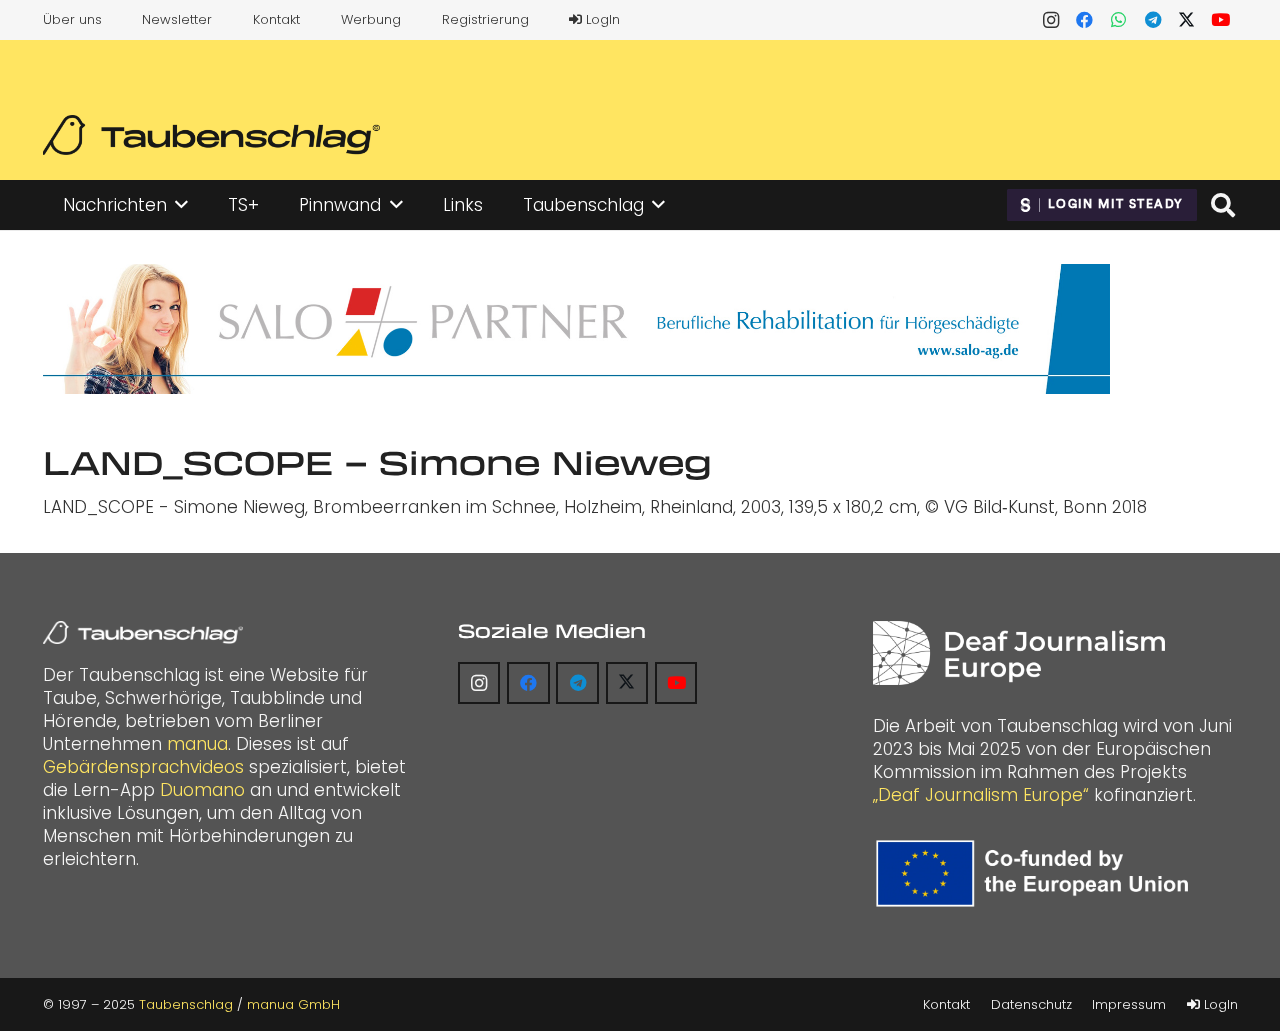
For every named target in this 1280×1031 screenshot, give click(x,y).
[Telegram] (1153, 20)
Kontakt (276, 19)
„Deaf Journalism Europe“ (981, 795)
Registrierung (485, 19)
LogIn (601, 19)
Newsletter (177, 19)
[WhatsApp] (1119, 20)
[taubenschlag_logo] (211, 135)
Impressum (1129, 1004)
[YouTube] (1221, 20)
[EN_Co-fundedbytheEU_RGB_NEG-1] (1037, 873)
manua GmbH (293, 1004)
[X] (1187, 20)
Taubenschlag (186, 1004)
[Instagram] (1051, 20)
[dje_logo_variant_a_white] (1018, 653)
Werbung (371, 19)
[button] (181, 205)
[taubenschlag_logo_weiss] (143, 633)
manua (197, 744)
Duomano (202, 790)
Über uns (72, 19)
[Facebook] (1085, 20)
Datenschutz (1031, 1004)
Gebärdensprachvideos (143, 767)
